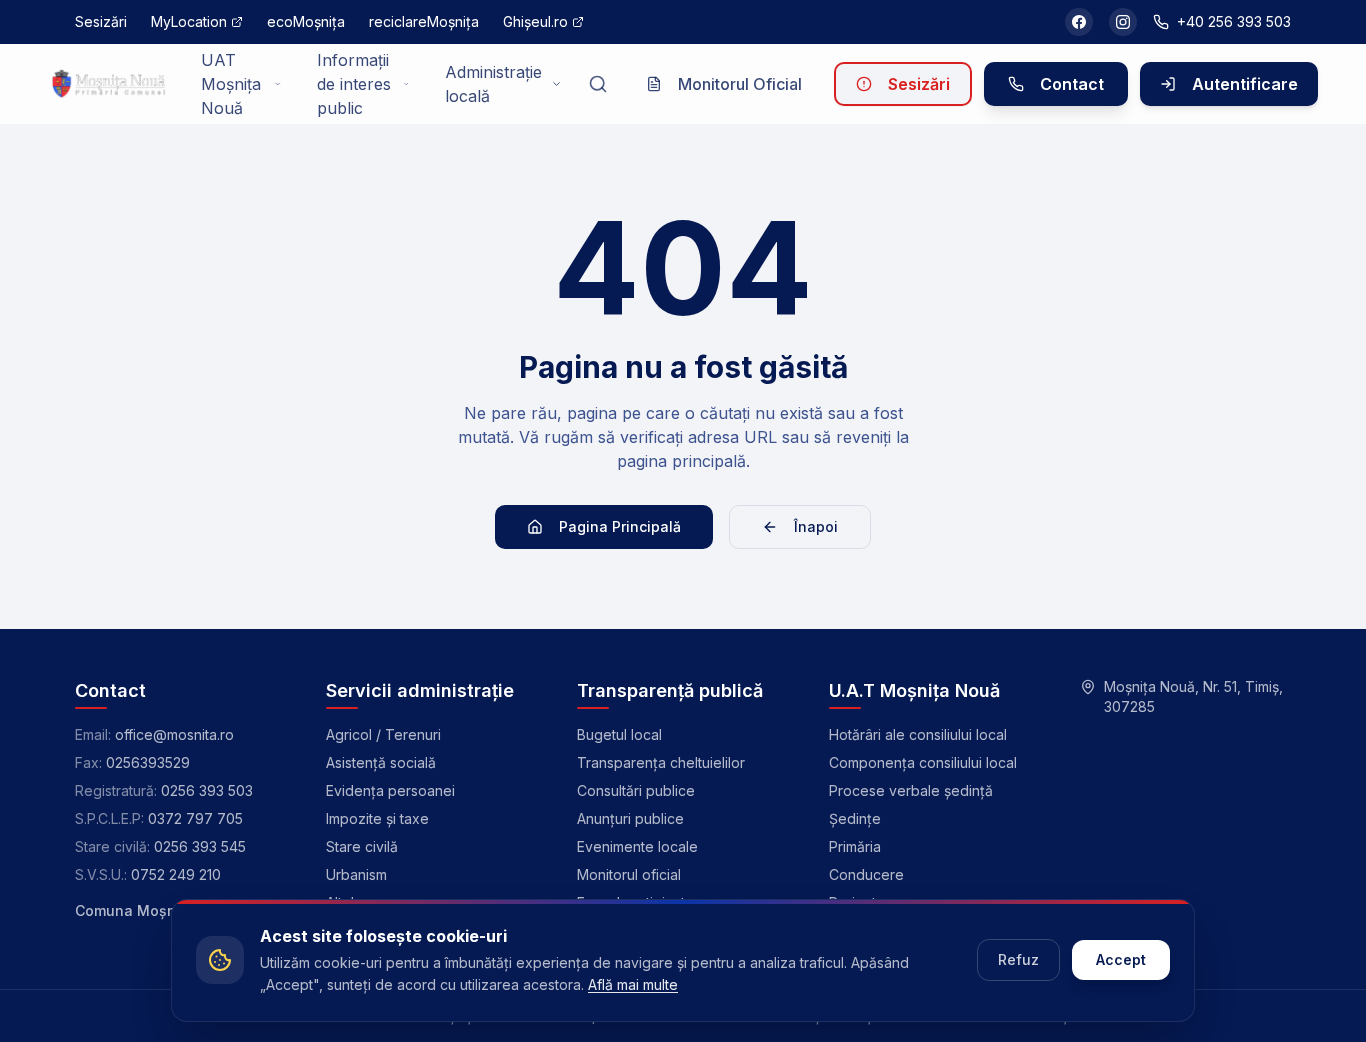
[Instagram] (1123, 22)
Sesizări (919, 84)
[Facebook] (1079, 22)
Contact (1072, 84)
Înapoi (816, 526)
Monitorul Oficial (740, 84)
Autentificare (1245, 84)
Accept (1121, 959)
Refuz (1018, 959)
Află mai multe (633, 984)
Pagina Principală (620, 526)
